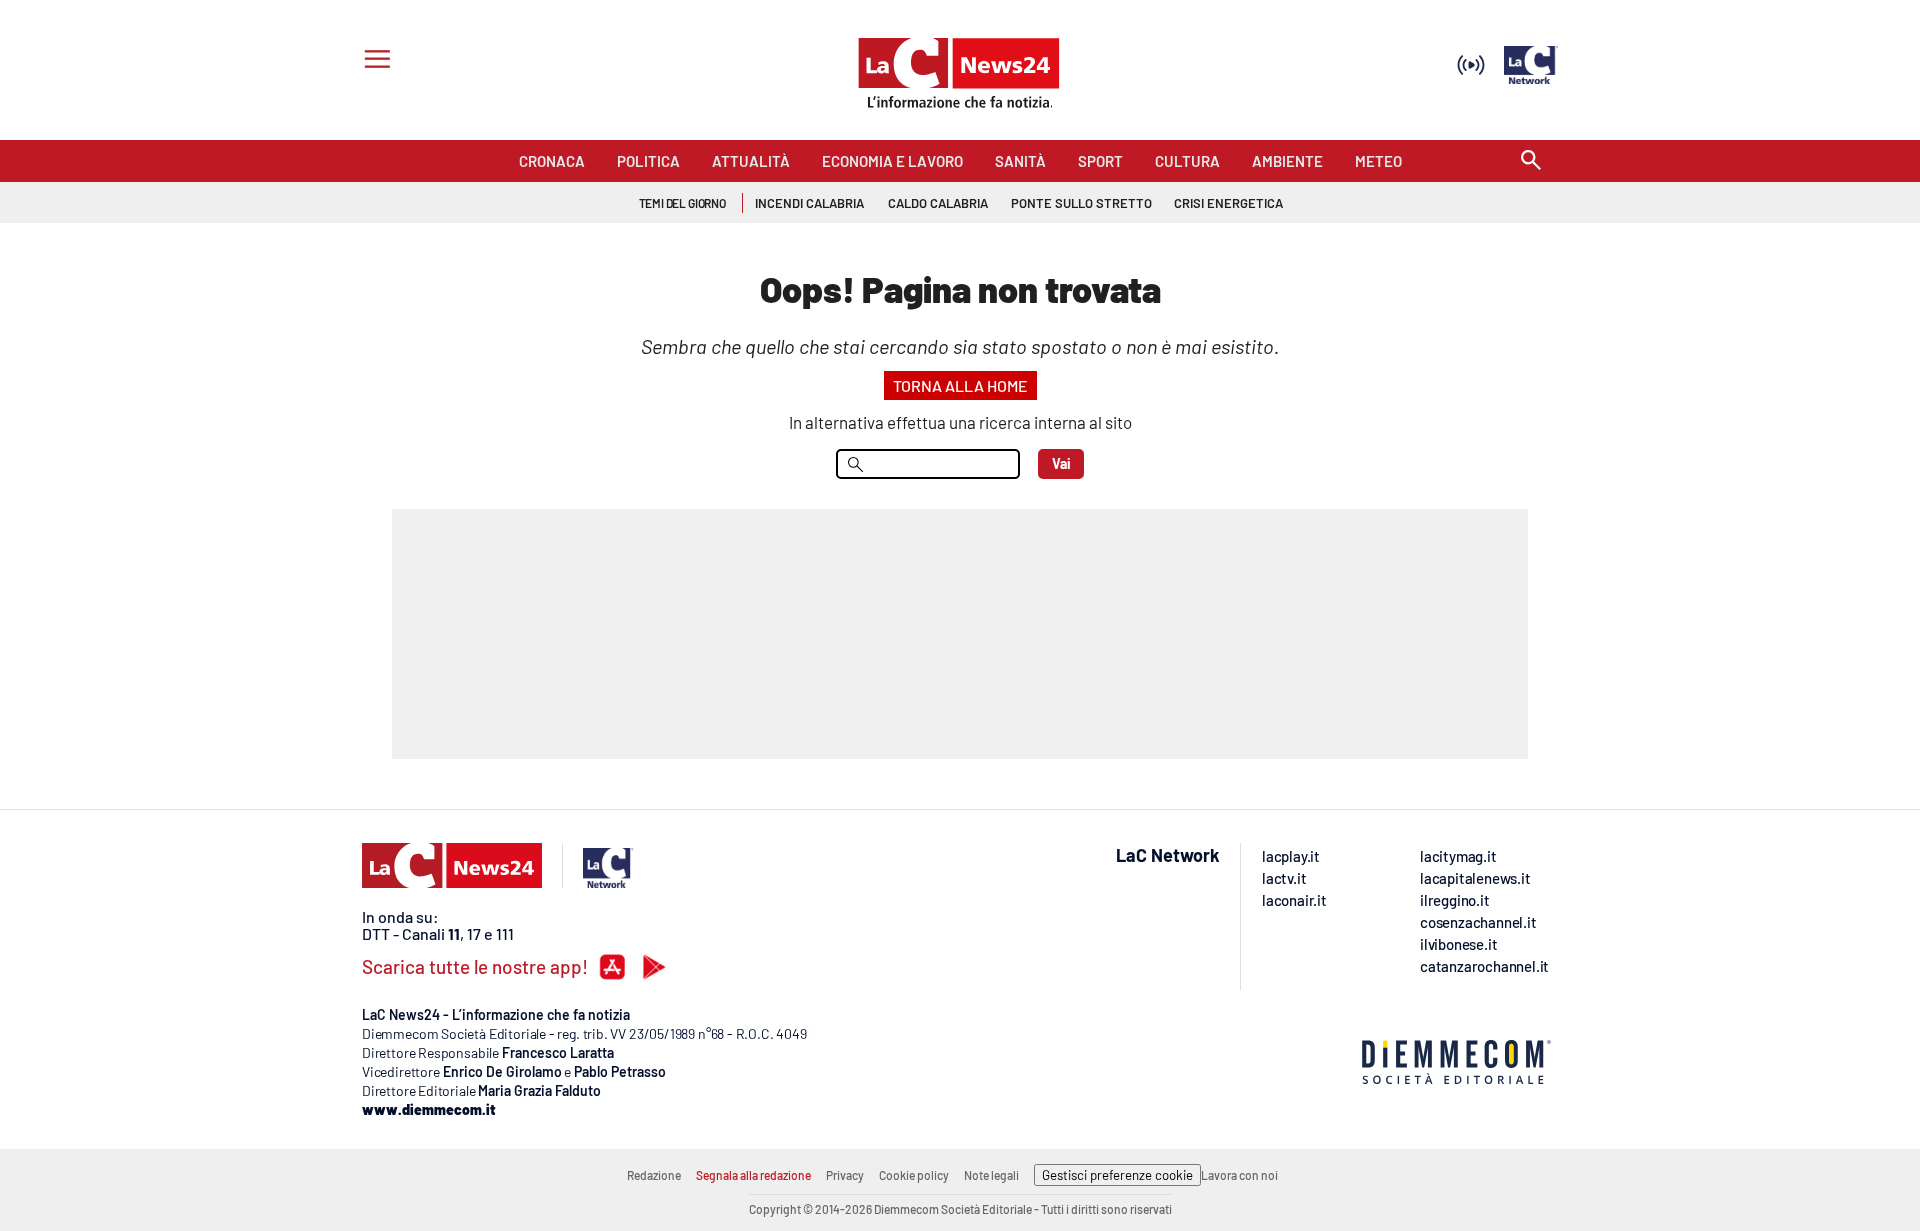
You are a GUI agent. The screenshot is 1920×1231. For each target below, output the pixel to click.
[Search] (1531, 161)
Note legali (991, 1175)
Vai (1061, 463)
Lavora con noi (1239, 1175)
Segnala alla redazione (753, 1175)
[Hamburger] (373, 61)
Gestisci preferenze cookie (1117, 1175)
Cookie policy (914, 1175)
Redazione (654, 1175)
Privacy (845, 1175)
